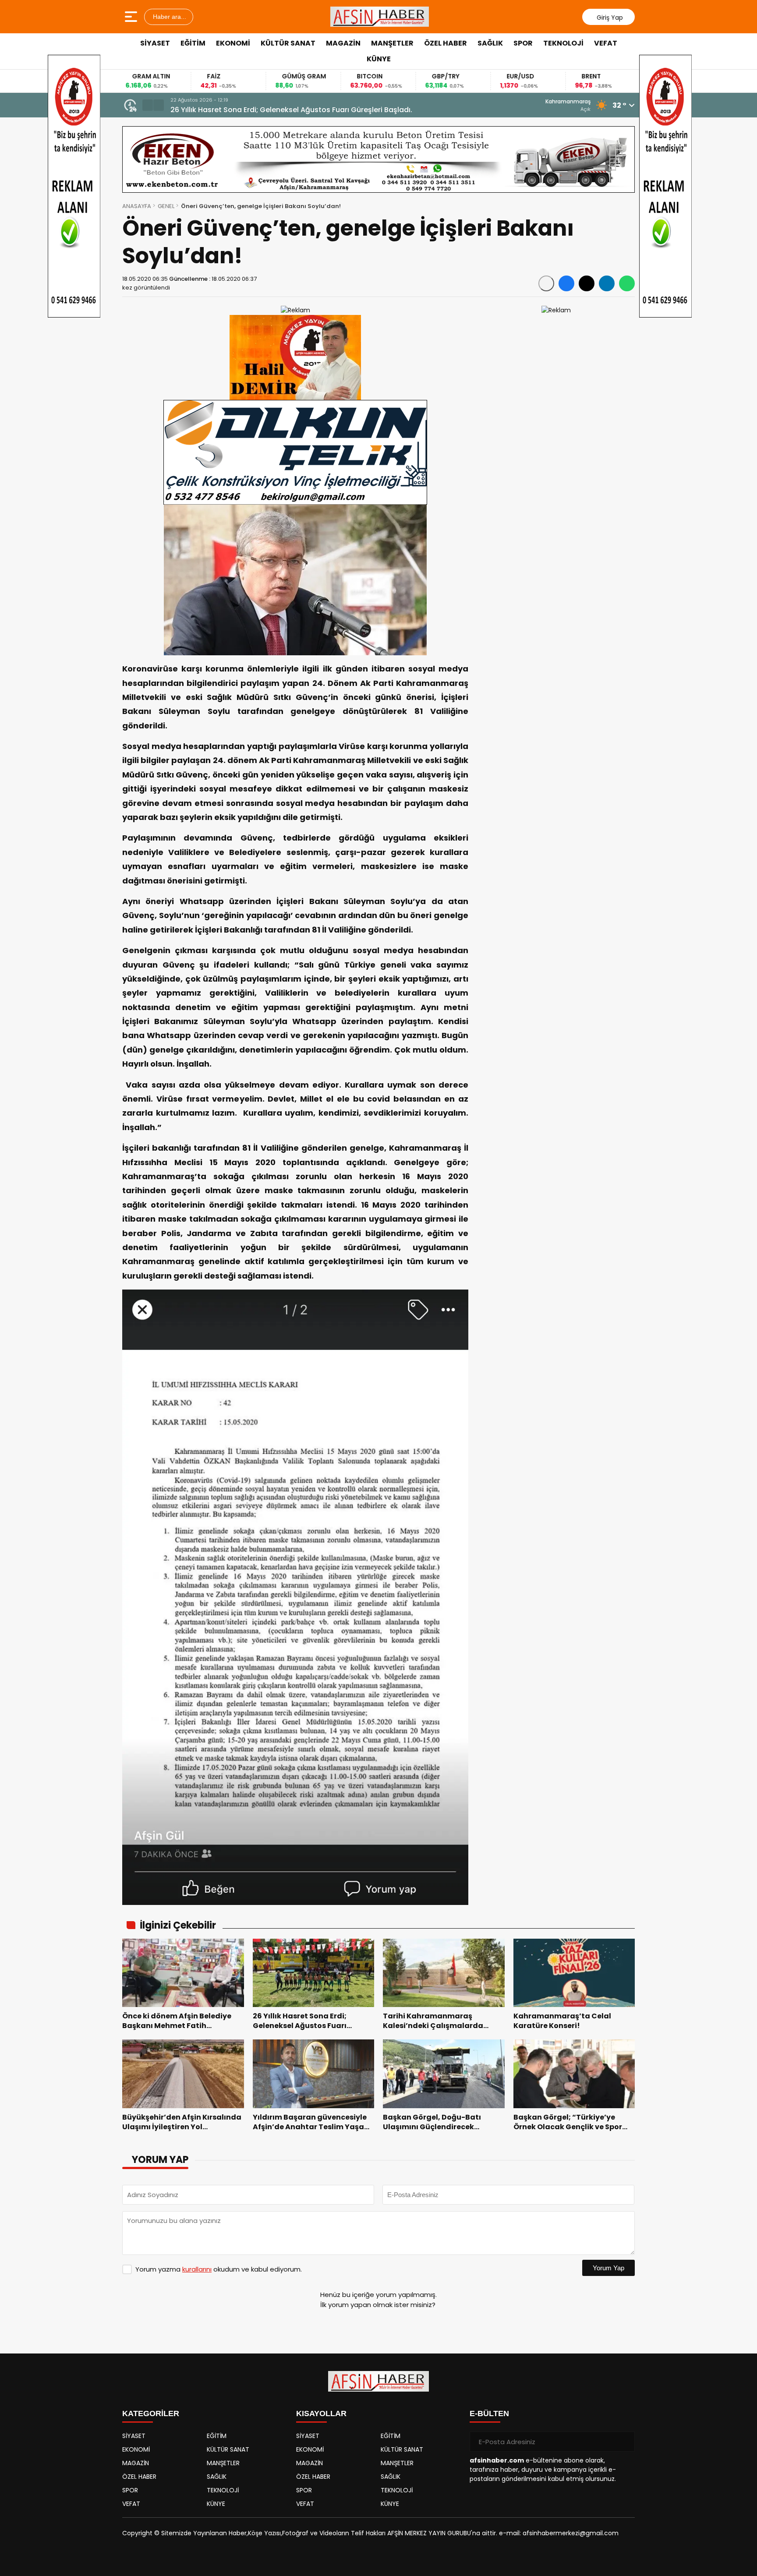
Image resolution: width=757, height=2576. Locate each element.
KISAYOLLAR (321, 2413)
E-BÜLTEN (489, 2413)
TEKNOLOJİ (563, 43)
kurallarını (197, 2269)
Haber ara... (169, 17)
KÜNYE (379, 59)
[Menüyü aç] (132, 17)
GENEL (166, 206)
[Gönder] (625, 2442)
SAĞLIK (490, 43)
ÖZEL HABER (446, 43)
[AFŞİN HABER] (380, 17)
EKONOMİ (233, 43)
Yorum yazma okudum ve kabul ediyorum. (219, 2269)
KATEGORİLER (151, 2413)
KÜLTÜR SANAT (288, 43)
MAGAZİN (343, 43)
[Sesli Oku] (546, 283)
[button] (148, 105)
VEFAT (606, 43)
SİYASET (155, 43)
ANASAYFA (137, 206)
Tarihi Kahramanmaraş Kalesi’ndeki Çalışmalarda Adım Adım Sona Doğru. (301, 110)
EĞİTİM (193, 43)
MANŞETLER (392, 43)
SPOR (523, 43)
